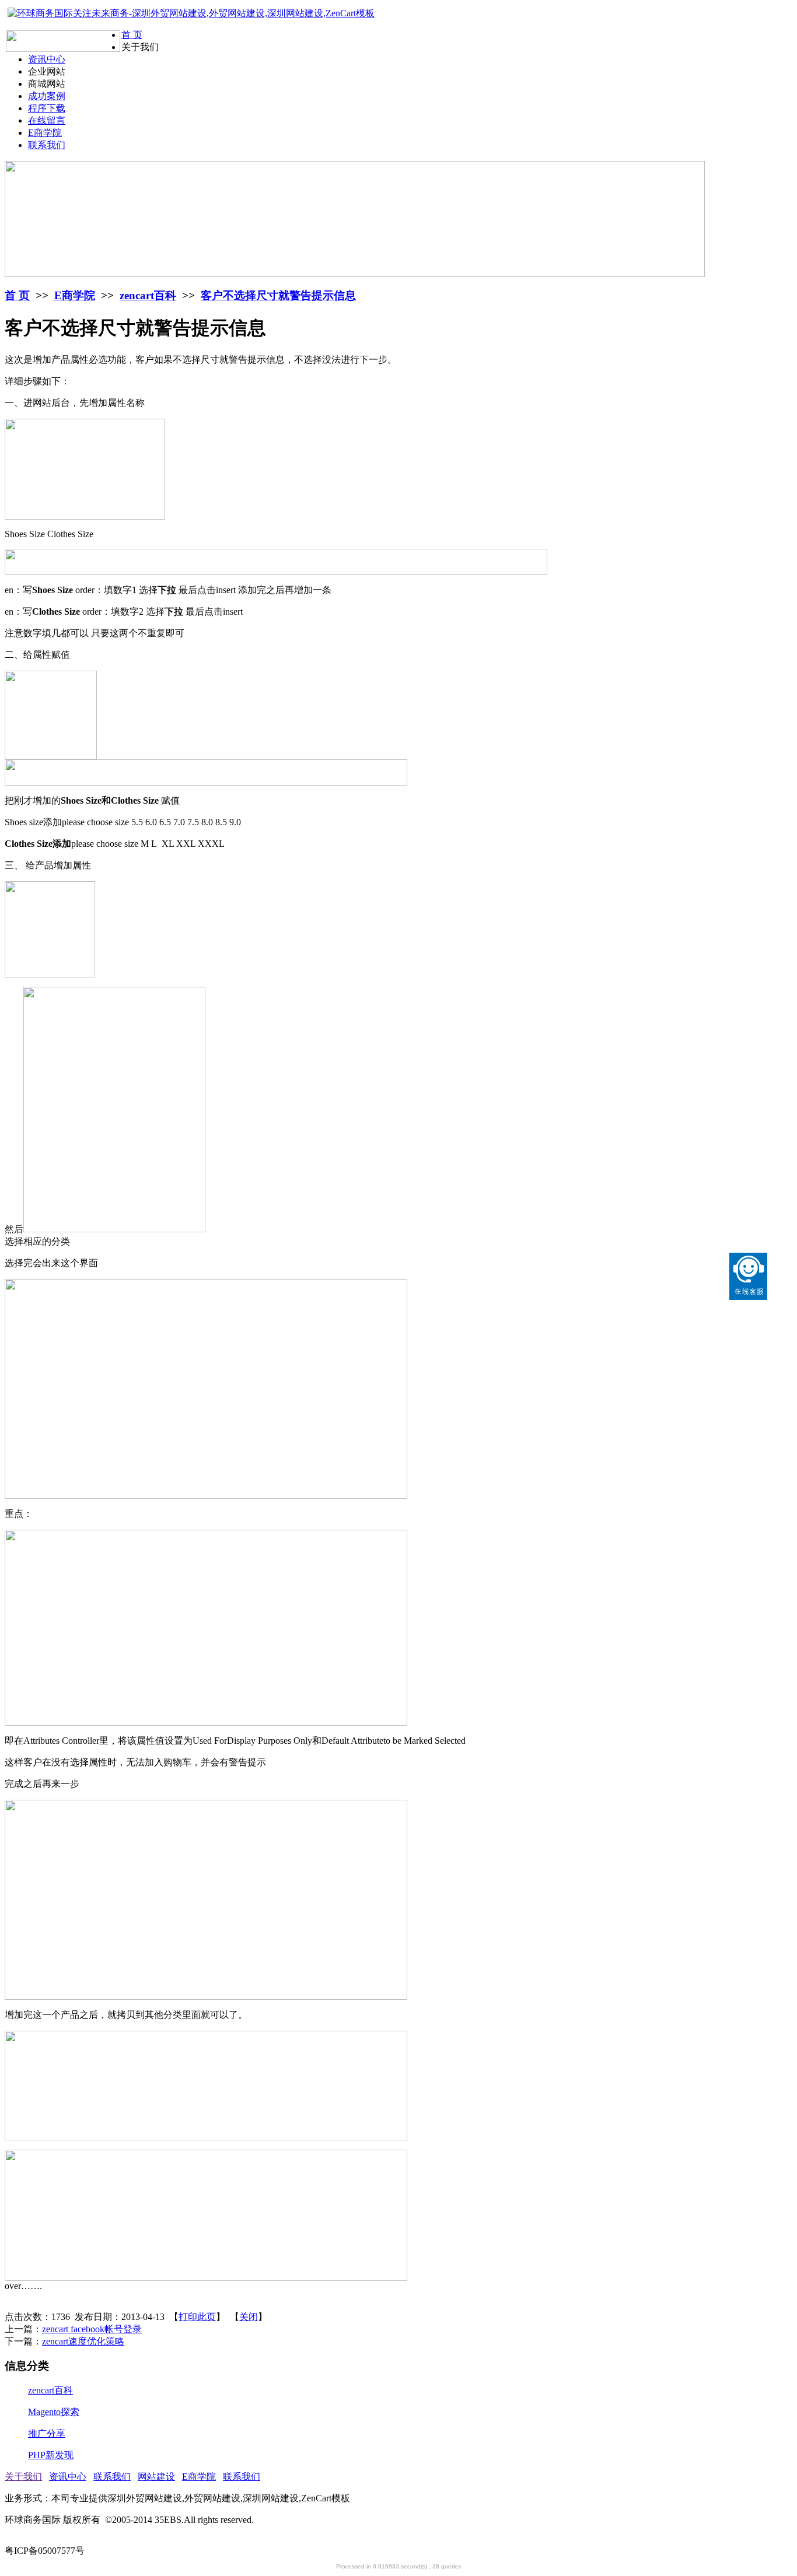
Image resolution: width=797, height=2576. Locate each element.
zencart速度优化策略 (83, 2341)
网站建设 (156, 2477)
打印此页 (197, 2317)
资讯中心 (47, 59)
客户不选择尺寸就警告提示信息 (278, 295)
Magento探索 (54, 2412)
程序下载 (47, 108)
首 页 (132, 35)
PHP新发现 (51, 2455)
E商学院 (45, 133)
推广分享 (47, 2433)
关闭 (249, 2317)
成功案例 (47, 96)
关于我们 (23, 2477)
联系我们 (47, 145)
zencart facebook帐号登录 (92, 2329)
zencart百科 (148, 295)
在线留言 (47, 120)
